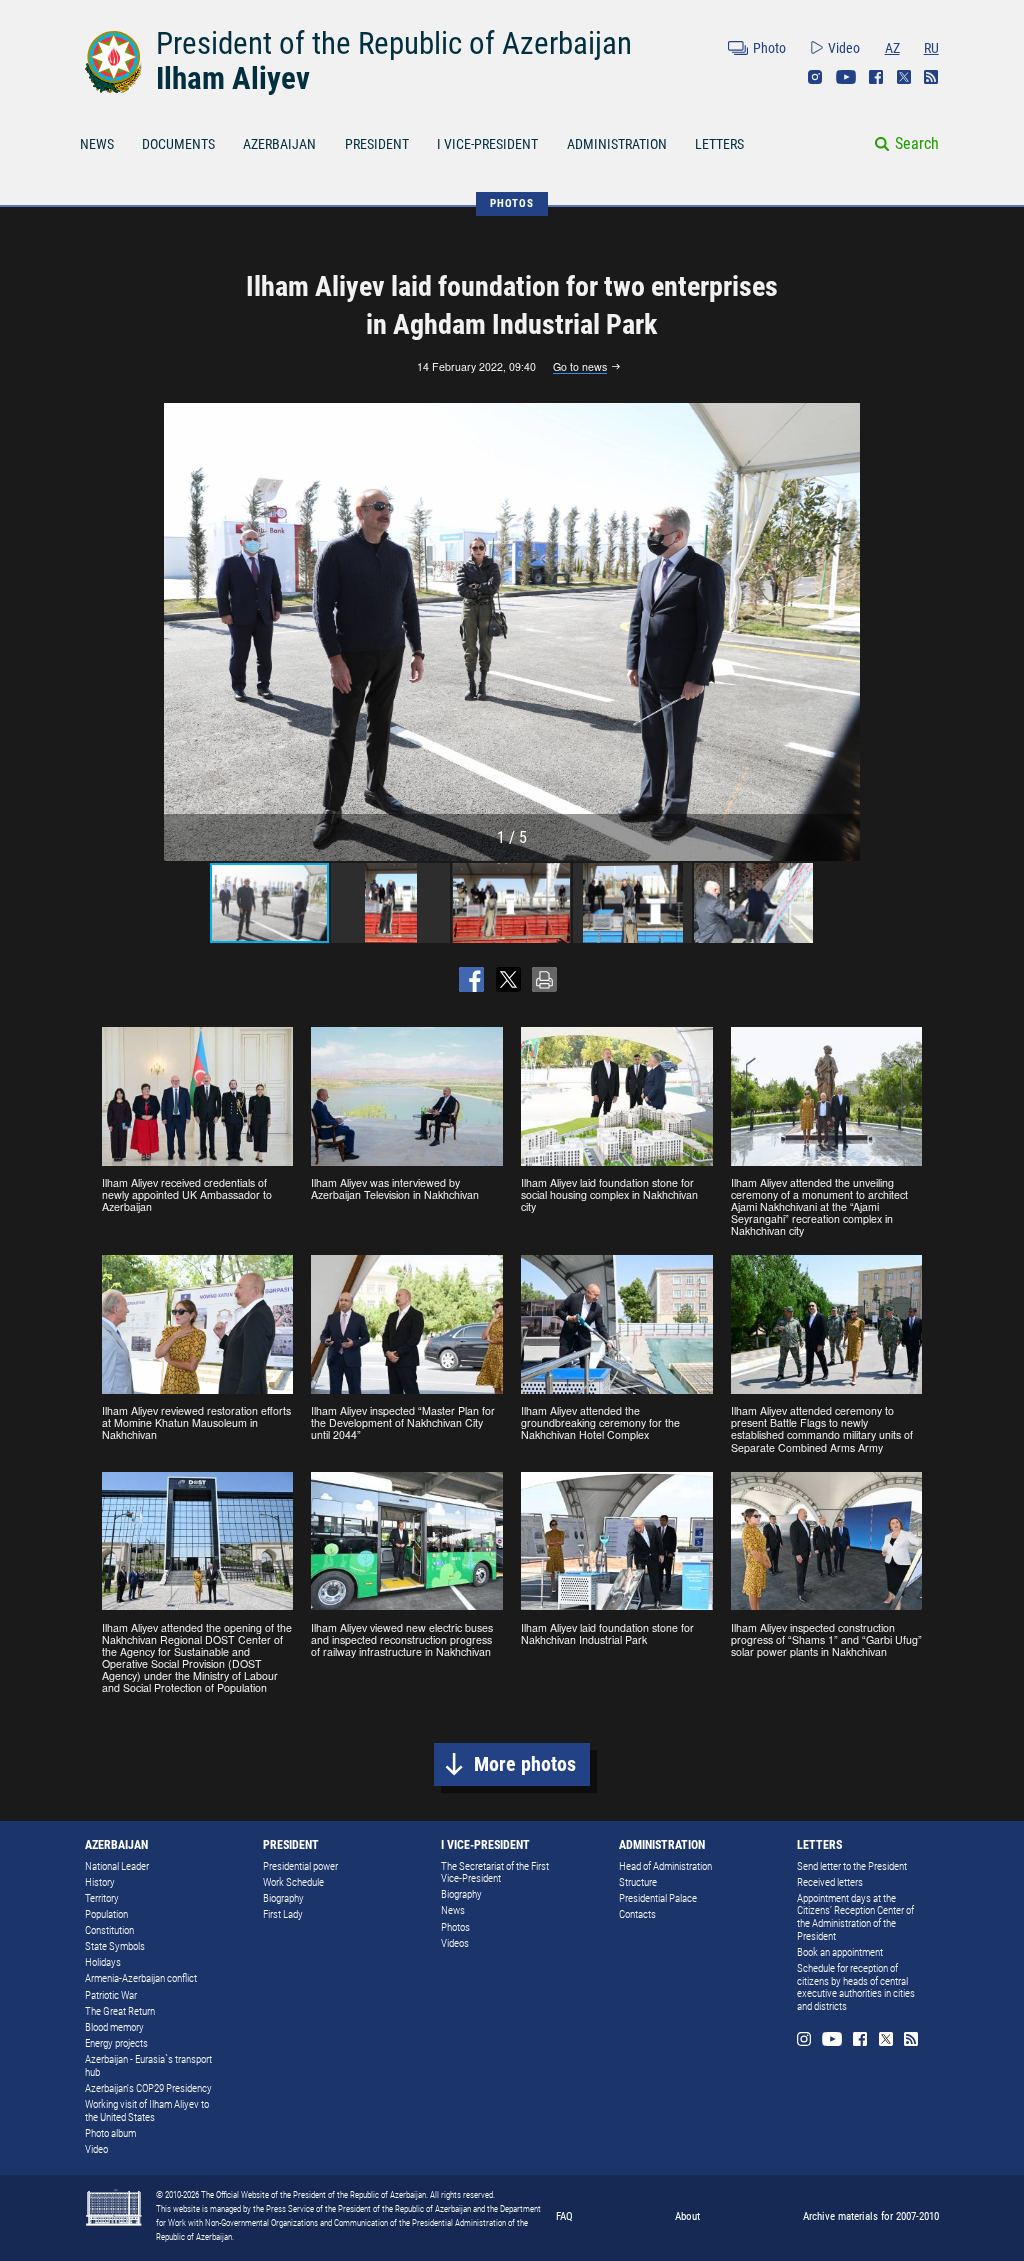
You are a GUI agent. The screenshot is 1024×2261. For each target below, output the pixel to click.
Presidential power (300, 1866)
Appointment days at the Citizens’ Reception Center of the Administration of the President (855, 1917)
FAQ (564, 2216)
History (100, 1882)
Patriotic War (111, 1995)
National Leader (117, 1866)
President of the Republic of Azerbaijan (394, 43)
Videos (455, 1943)
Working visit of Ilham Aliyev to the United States (147, 2111)
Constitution (109, 1930)
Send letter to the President (852, 1866)
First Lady (283, 1914)
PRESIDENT (377, 144)
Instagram (815, 77)
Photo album (110, 2133)
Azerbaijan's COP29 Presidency (148, 2088)
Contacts (637, 1914)
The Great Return (120, 2011)
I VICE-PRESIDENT (487, 144)
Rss (931, 77)
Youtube (846, 77)
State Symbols (115, 1946)
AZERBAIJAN (279, 144)
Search (917, 143)
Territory (102, 1898)
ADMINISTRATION (617, 144)
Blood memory (114, 2027)
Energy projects (116, 2043)
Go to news (580, 367)
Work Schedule (293, 1882)
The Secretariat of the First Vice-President (495, 1873)
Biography (283, 1898)
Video (844, 48)
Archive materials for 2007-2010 (871, 2216)
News (453, 1910)
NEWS (97, 144)
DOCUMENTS (178, 144)
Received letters (830, 1882)
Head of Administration (665, 1866)
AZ (892, 48)
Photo (769, 48)
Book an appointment (840, 1952)
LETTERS (719, 144)
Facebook (876, 77)
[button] (842, 632)
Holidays (103, 1962)
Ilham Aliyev (233, 78)
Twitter (904, 77)
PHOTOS (512, 203)
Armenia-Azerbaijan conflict (141, 1978)
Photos (455, 1927)
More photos (525, 1764)
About (687, 2216)
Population (106, 1914)
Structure (638, 1882)
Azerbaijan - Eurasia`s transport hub (148, 2066)
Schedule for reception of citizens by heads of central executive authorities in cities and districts (856, 1987)
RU (931, 48)
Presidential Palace (658, 1898)
